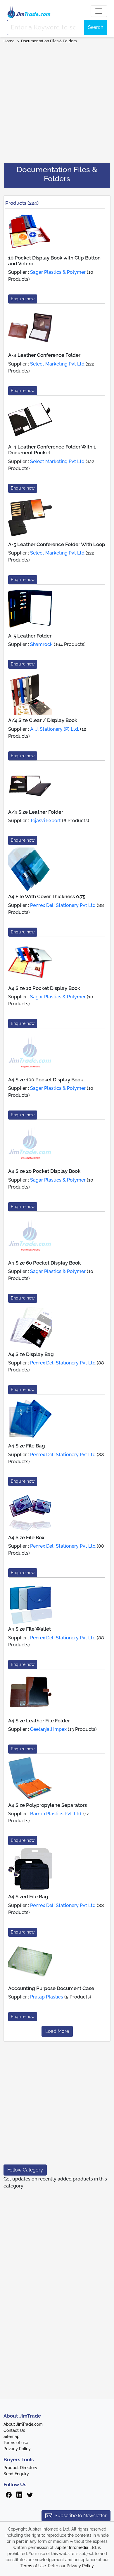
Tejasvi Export (45, 821)
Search (96, 27)
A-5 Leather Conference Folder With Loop (57, 544)
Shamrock (41, 644)
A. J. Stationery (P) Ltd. (55, 729)
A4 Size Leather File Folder (39, 1721)
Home (9, 41)
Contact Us (14, 2430)
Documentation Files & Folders (49, 41)
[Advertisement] (57, 101)
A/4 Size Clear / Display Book (43, 720)
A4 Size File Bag (27, 1446)
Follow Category (25, 2170)
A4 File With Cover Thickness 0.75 (47, 896)
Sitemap (12, 2436)
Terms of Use (33, 2566)
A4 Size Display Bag (31, 1354)
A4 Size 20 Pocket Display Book (44, 1171)
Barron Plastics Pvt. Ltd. (56, 1814)
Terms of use (16, 2443)
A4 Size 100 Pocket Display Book (46, 1080)
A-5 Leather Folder (30, 636)
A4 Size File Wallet (30, 1629)
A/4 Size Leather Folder (36, 812)
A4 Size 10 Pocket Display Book (44, 988)
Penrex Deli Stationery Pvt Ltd (63, 905)
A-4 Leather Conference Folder (44, 355)
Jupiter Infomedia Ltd (75, 2547)
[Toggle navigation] (99, 11)
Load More (57, 2031)
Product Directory (20, 2468)
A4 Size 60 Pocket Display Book (44, 1263)
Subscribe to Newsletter (81, 2516)
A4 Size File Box (26, 1537)
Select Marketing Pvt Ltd (57, 364)
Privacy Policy (17, 2449)
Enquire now (23, 299)
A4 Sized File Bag (28, 1897)
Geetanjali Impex (48, 1729)
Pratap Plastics (47, 1997)
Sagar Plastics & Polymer (58, 272)
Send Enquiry (16, 2474)
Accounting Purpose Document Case (51, 1988)
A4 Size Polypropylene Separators (47, 1805)
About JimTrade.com (23, 2424)
